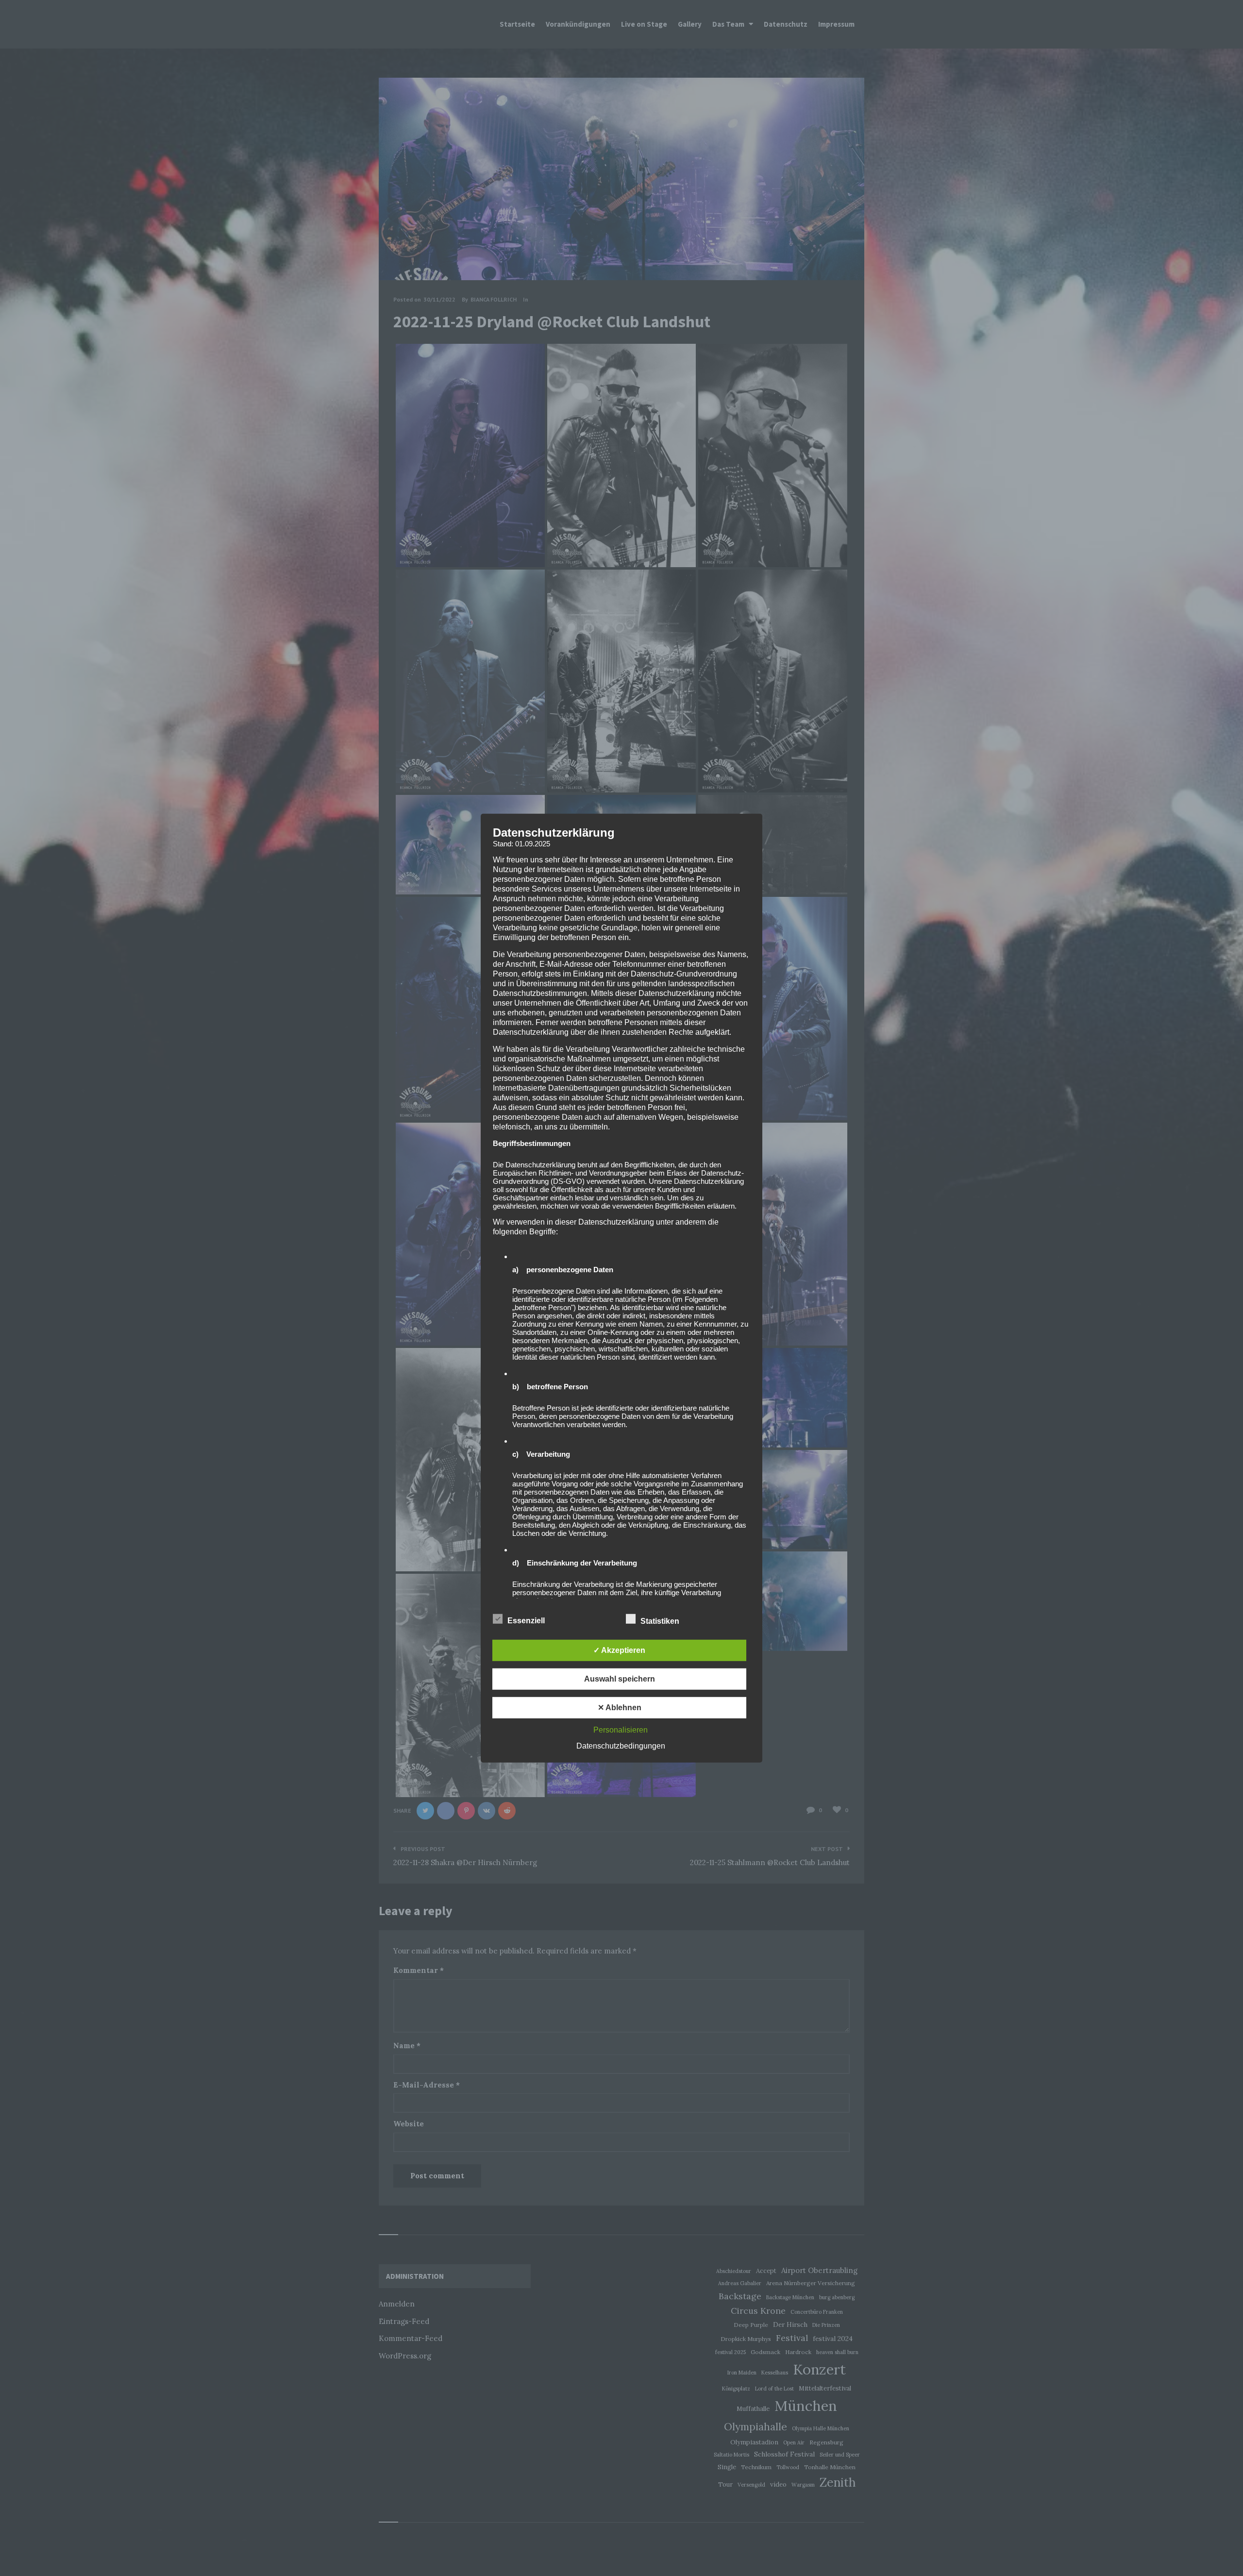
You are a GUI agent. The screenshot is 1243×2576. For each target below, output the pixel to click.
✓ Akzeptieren (619, 1650)
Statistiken (661, 1621)
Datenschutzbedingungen (621, 1746)
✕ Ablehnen (620, 1708)
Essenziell (527, 1621)
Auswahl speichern (620, 1679)
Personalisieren (621, 1730)
